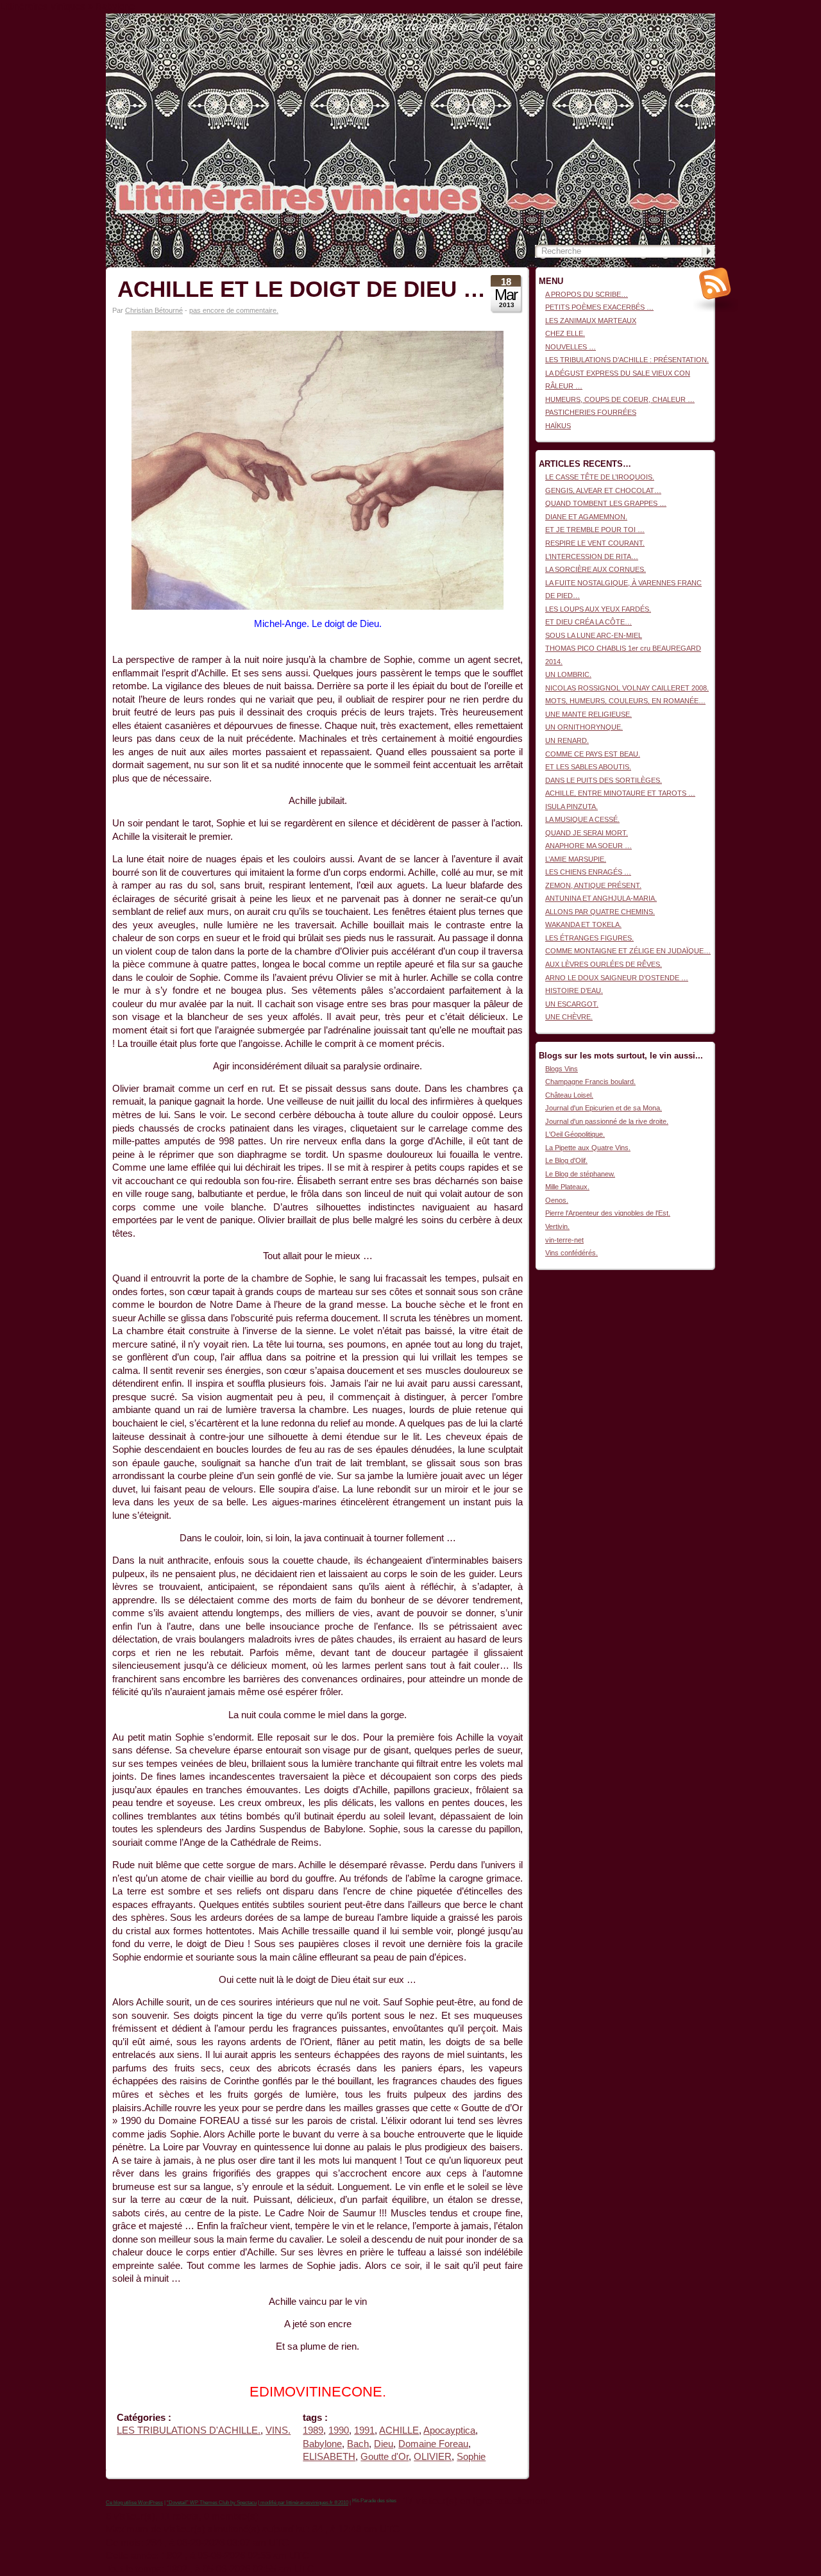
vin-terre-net (564, 1240)
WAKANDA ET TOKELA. (583, 924)
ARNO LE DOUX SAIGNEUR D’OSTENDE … (617, 978)
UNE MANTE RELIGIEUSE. (588, 714)
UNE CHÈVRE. (569, 1017)
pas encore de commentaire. (234, 310)
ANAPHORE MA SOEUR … (588, 846)
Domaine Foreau (433, 2444)
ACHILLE (399, 2430)
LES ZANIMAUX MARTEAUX (591, 321)
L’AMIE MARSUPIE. (576, 859)
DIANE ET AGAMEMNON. (586, 517)
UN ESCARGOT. (572, 1004)
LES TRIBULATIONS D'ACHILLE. (189, 2430)
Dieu (384, 2444)
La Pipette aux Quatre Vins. (588, 1148)
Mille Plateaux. (567, 1187)
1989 (313, 2430)
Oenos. (557, 1200)
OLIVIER (433, 2457)
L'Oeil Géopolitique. (575, 1134)
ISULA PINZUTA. (571, 807)
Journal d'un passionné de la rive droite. (607, 1121)
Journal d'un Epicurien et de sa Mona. (604, 1108)
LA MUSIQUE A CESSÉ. (582, 819)
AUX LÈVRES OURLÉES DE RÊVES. (604, 964)
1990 (339, 2430)
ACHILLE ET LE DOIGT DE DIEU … (301, 289)
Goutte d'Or (385, 2457)
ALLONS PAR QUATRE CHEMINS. (600, 912)
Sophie (471, 2457)
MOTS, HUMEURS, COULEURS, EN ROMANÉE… (625, 701)
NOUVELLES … (571, 347)
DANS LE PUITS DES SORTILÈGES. (604, 780)
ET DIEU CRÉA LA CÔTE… (588, 622)
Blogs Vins (562, 1069)
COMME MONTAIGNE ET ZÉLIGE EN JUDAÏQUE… (628, 951)
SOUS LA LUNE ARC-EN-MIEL (594, 635)
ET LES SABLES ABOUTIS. (588, 767)
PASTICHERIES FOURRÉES (591, 412)
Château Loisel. (569, 1095)
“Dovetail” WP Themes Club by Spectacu (212, 2503)
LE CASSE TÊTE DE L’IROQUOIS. (600, 477)
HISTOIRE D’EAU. (574, 991)
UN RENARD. (567, 740)
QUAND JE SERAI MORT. (587, 833)
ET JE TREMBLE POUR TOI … (595, 530)
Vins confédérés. (571, 1253)
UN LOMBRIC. (568, 674)
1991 (364, 2430)
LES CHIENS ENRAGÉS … (588, 872)
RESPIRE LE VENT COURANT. (595, 543)
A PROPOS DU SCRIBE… (587, 294)
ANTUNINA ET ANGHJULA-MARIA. (601, 898)
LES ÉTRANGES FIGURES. (589, 938)
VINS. (278, 2430)
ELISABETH (329, 2457)
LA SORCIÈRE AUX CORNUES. (596, 569)
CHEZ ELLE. (565, 333)
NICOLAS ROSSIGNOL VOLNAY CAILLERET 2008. (627, 688)
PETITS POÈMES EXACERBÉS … (599, 307)
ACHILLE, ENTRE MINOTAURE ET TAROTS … (620, 793)
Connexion (698, 20)
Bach (358, 2444)
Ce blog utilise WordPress (134, 2503)
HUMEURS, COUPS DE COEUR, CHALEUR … (620, 399)
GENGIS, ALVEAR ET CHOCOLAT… (603, 490)
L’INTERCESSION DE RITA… (592, 556)
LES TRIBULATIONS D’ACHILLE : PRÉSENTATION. (627, 360)
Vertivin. (557, 1226)
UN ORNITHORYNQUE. (584, 727)
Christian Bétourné (154, 310)
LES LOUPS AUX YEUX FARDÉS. (598, 609)
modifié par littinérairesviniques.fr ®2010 (304, 2503)
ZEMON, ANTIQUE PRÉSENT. (593, 885)
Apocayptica (449, 2430)
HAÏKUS (558, 426)
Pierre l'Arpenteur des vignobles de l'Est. (608, 1213)
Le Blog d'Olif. (566, 1160)
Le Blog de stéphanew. (580, 1174)
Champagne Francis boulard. (590, 1082)
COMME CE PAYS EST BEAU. (593, 754)
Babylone (322, 2444)
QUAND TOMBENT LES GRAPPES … (606, 503)
